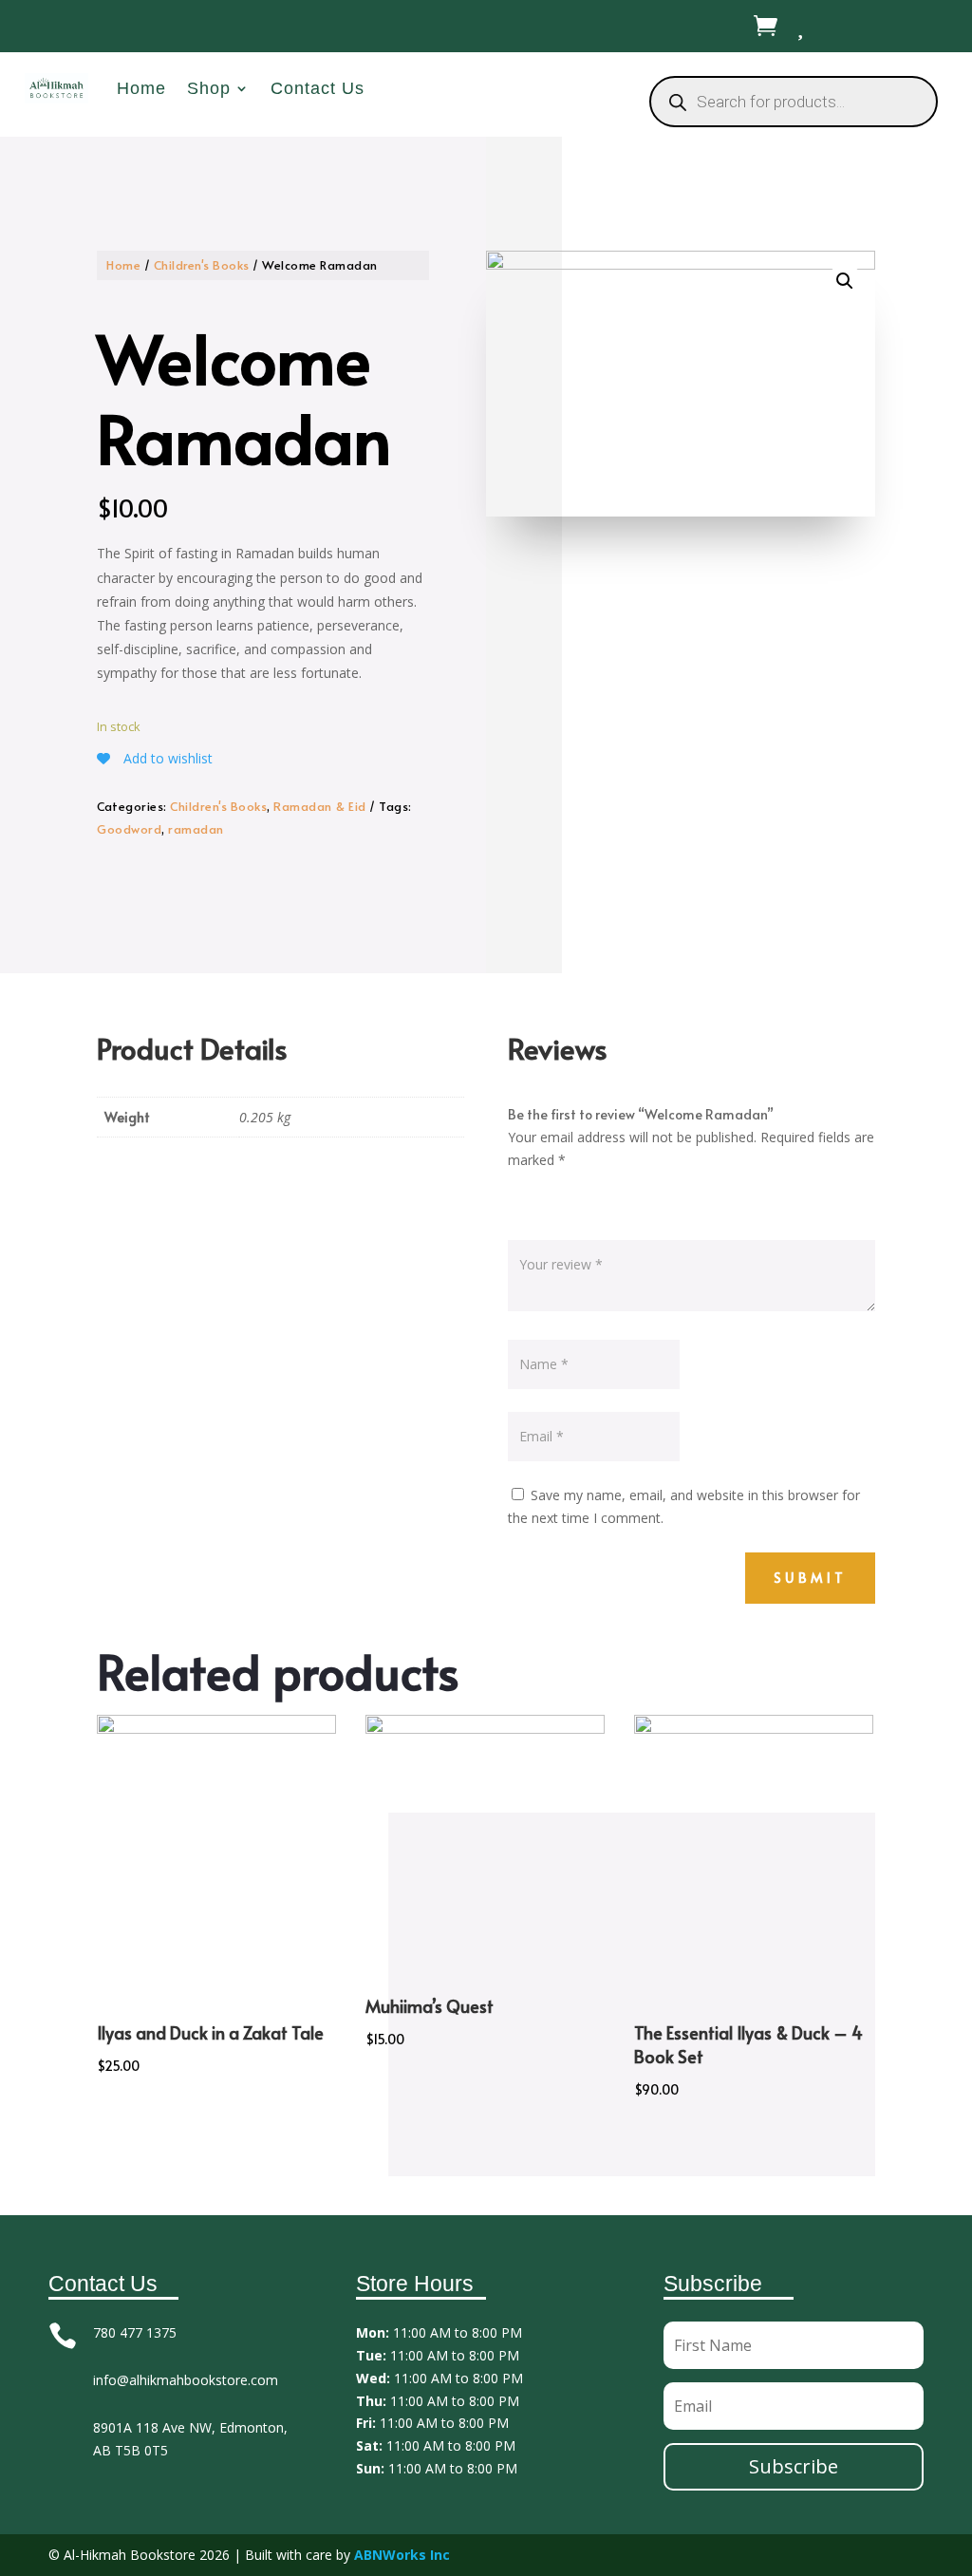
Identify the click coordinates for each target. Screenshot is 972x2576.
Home (141, 88)
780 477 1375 (135, 2332)
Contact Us (318, 88)
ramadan (196, 829)
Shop (209, 88)
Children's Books (202, 265)
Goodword (129, 829)
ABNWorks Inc (402, 2555)
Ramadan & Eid (320, 806)
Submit (810, 1578)
